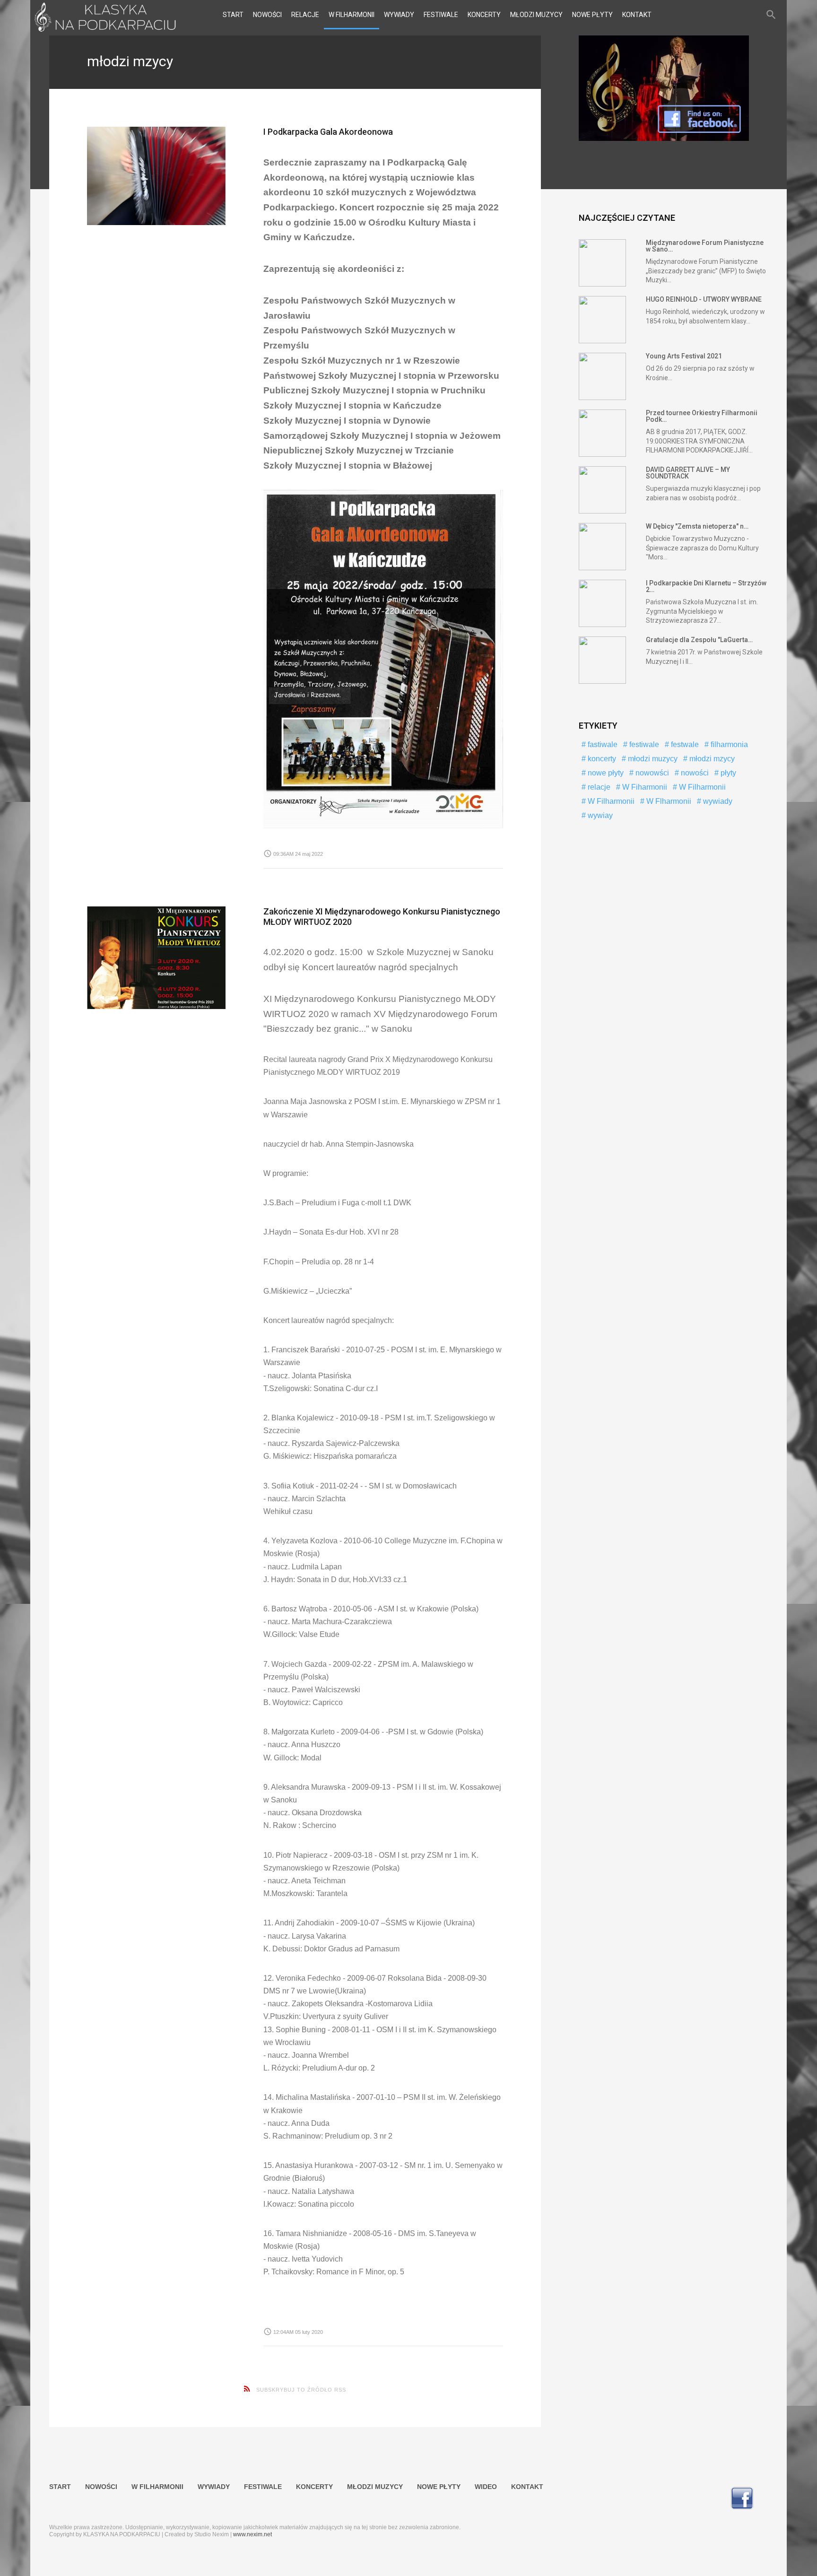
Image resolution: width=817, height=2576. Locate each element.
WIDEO (486, 2487)
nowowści (651, 773)
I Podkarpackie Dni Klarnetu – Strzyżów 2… (706, 586)
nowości (694, 773)
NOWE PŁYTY (592, 15)
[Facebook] (664, 139)
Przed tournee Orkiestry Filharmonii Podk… (702, 416)
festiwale (643, 744)
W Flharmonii (668, 801)
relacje (598, 787)
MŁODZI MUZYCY (536, 15)
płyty (727, 773)
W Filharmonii (701, 787)
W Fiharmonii (644, 787)
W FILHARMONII (352, 15)
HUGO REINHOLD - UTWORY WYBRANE (704, 299)
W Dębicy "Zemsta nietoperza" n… (697, 526)
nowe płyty (605, 773)
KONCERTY (484, 15)
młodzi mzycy (711, 759)
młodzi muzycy (652, 759)
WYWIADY (399, 15)
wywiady (717, 801)
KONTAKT (637, 15)
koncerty (601, 759)
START (233, 15)
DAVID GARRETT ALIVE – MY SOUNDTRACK (688, 473)
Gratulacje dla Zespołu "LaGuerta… (699, 640)
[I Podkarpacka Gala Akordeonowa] (156, 176)
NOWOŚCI (267, 15)
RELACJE (305, 15)
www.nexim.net (252, 2534)
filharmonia (728, 744)
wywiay (599, 815)
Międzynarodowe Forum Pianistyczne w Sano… (705, 246)
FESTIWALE (441, 15)
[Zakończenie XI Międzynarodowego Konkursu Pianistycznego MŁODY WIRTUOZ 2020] (156, 958)
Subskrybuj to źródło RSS (301, 2390)
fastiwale (602, 744)
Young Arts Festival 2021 (684, 356)
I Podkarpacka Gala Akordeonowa (328, 132)
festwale (684, 744)
